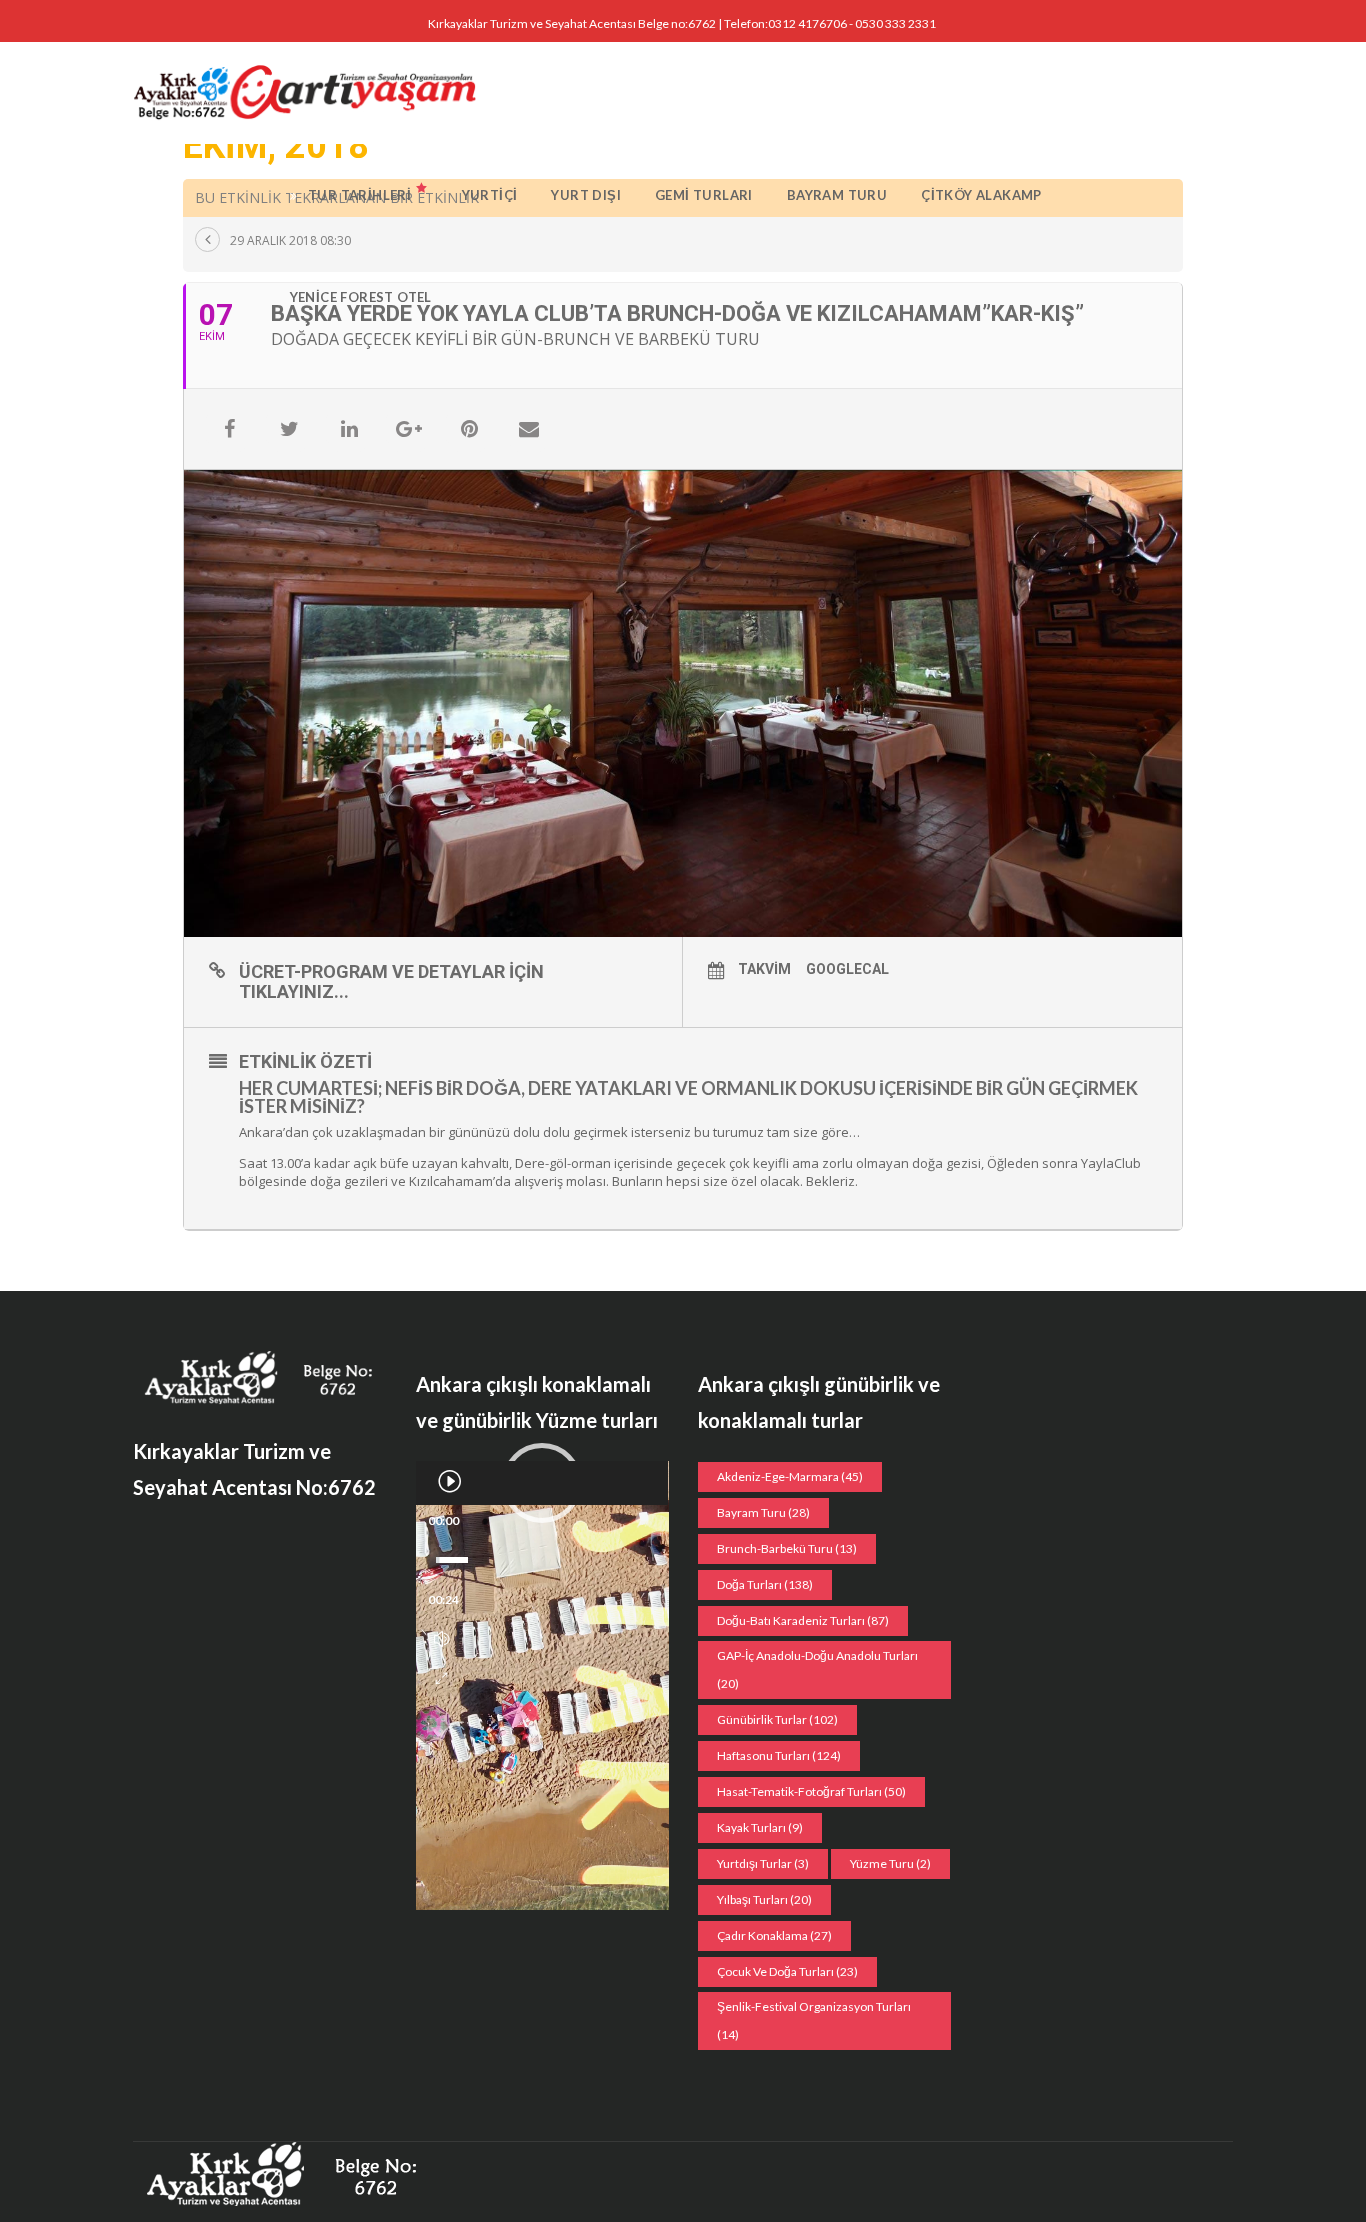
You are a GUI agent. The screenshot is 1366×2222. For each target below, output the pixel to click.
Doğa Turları (765, 1584)
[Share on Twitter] (289, 429)
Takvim (764, 969)
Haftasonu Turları (779, 1755)
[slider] (452, 1560)
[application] (542, 1483)
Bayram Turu (763, 1512)
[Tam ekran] (441, 1679)
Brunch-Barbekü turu (787, 1548)
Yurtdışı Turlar (763, 1863)
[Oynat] (449, 1481)
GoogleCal (847, 969)
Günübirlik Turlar (777, 1719)
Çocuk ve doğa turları (787, 1971)
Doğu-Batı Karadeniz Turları (803, 1620)
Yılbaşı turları (764, 1899)
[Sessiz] (442, 1639)
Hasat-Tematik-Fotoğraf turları (811, 1791)
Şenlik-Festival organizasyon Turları (814, 2020)
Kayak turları (760, 1827)
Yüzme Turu (890, 1863)
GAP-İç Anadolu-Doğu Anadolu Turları (817, 1669)
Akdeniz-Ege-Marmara (790, 1476)
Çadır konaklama (774, 1935)
